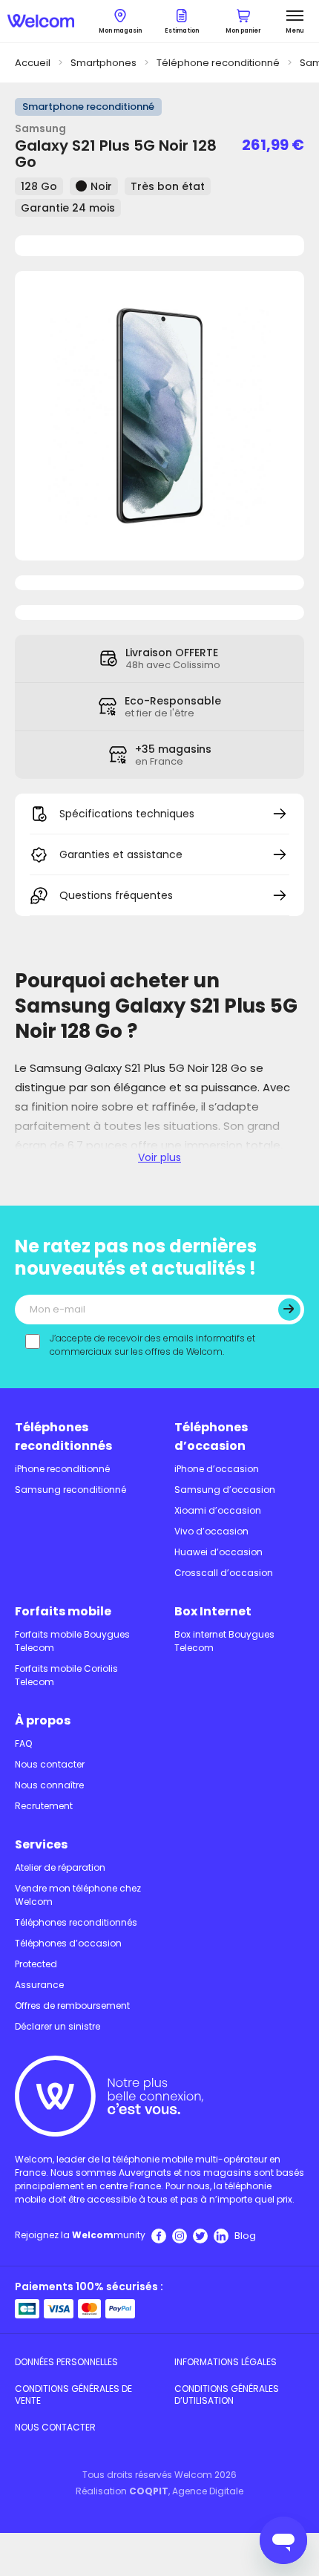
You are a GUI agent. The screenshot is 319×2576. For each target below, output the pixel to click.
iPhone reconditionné (62, 1469)
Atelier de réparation (60, 1867)
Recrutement (44, 1806)
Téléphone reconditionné (218, 63)
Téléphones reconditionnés (63, 1436)
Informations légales (226, 2362)
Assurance (39, 1985)
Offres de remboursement (72, 2005)
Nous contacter (50, 1764)
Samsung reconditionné (70, 1490)
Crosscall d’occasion (224, 1573)
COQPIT (149, 2491)
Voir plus (159, 1157)
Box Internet (213, 1611)
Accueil (33, 63)
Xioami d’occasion (218, 1510)
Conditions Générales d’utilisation (227, 2394)
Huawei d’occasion (218, 1552)
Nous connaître (49, 1785)
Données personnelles (66, 2362)
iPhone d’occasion (217, 1469)
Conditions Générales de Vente (73, 2394)
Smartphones (103, 63)
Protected (36, 1964)
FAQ (23, 1743)
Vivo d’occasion (211, 1531)
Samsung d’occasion (225, 1490)
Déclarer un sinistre (57, 2026)
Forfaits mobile (63, 1611)
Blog (245, 2236)
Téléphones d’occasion (211, 1436)
